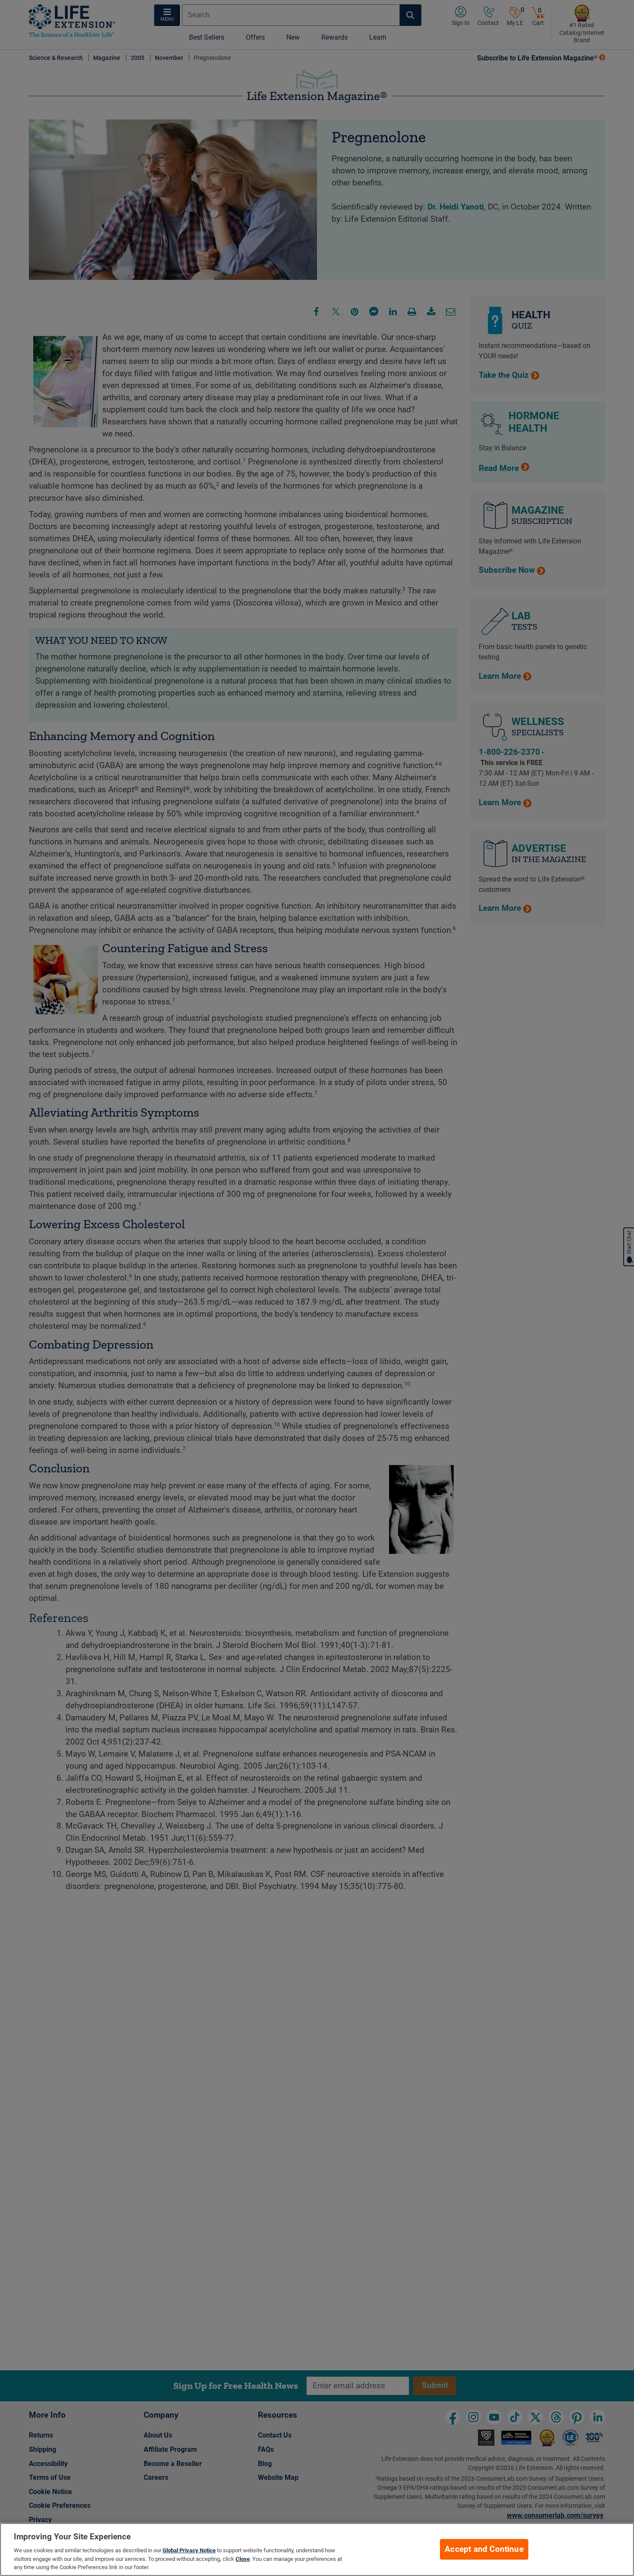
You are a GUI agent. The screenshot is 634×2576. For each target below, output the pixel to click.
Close (243, 2559)
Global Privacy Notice (189, 2550)
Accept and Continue (484, 2549)
